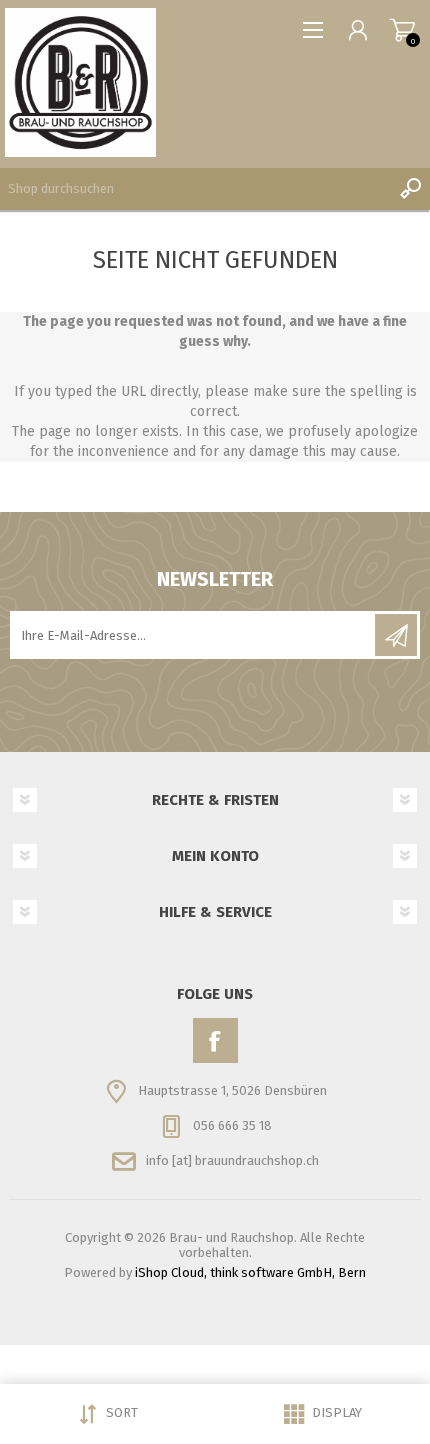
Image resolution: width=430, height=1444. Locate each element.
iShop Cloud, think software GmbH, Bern (250, 1272)
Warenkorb (402, 30)
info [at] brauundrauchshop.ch (232, 1160)
